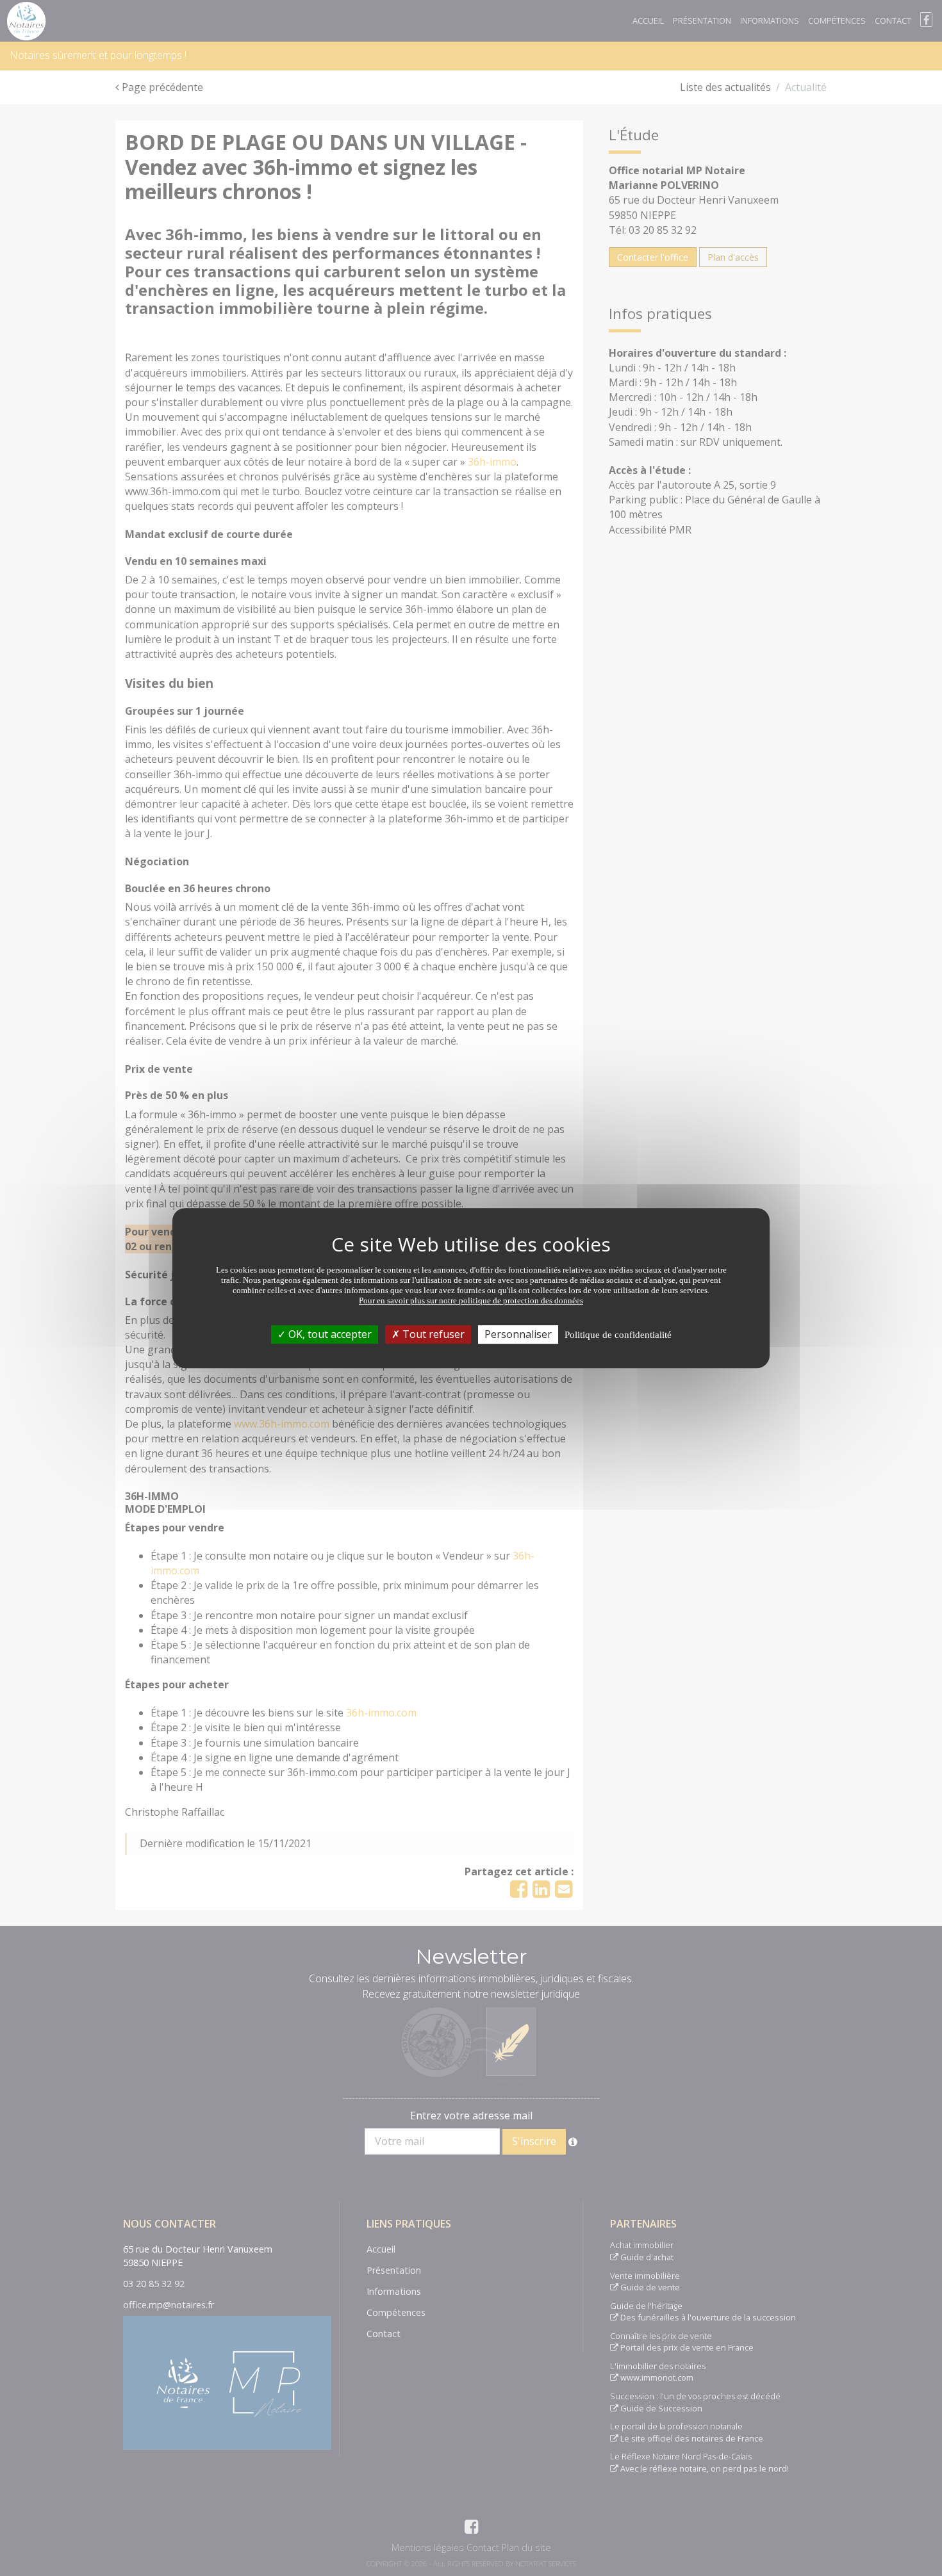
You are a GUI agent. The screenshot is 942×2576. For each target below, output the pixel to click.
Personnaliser (518, 1334)
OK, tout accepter (329, 1334)
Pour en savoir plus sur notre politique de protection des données (471, 1300)
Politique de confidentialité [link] (618, 1335)
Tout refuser (432, 1334)
